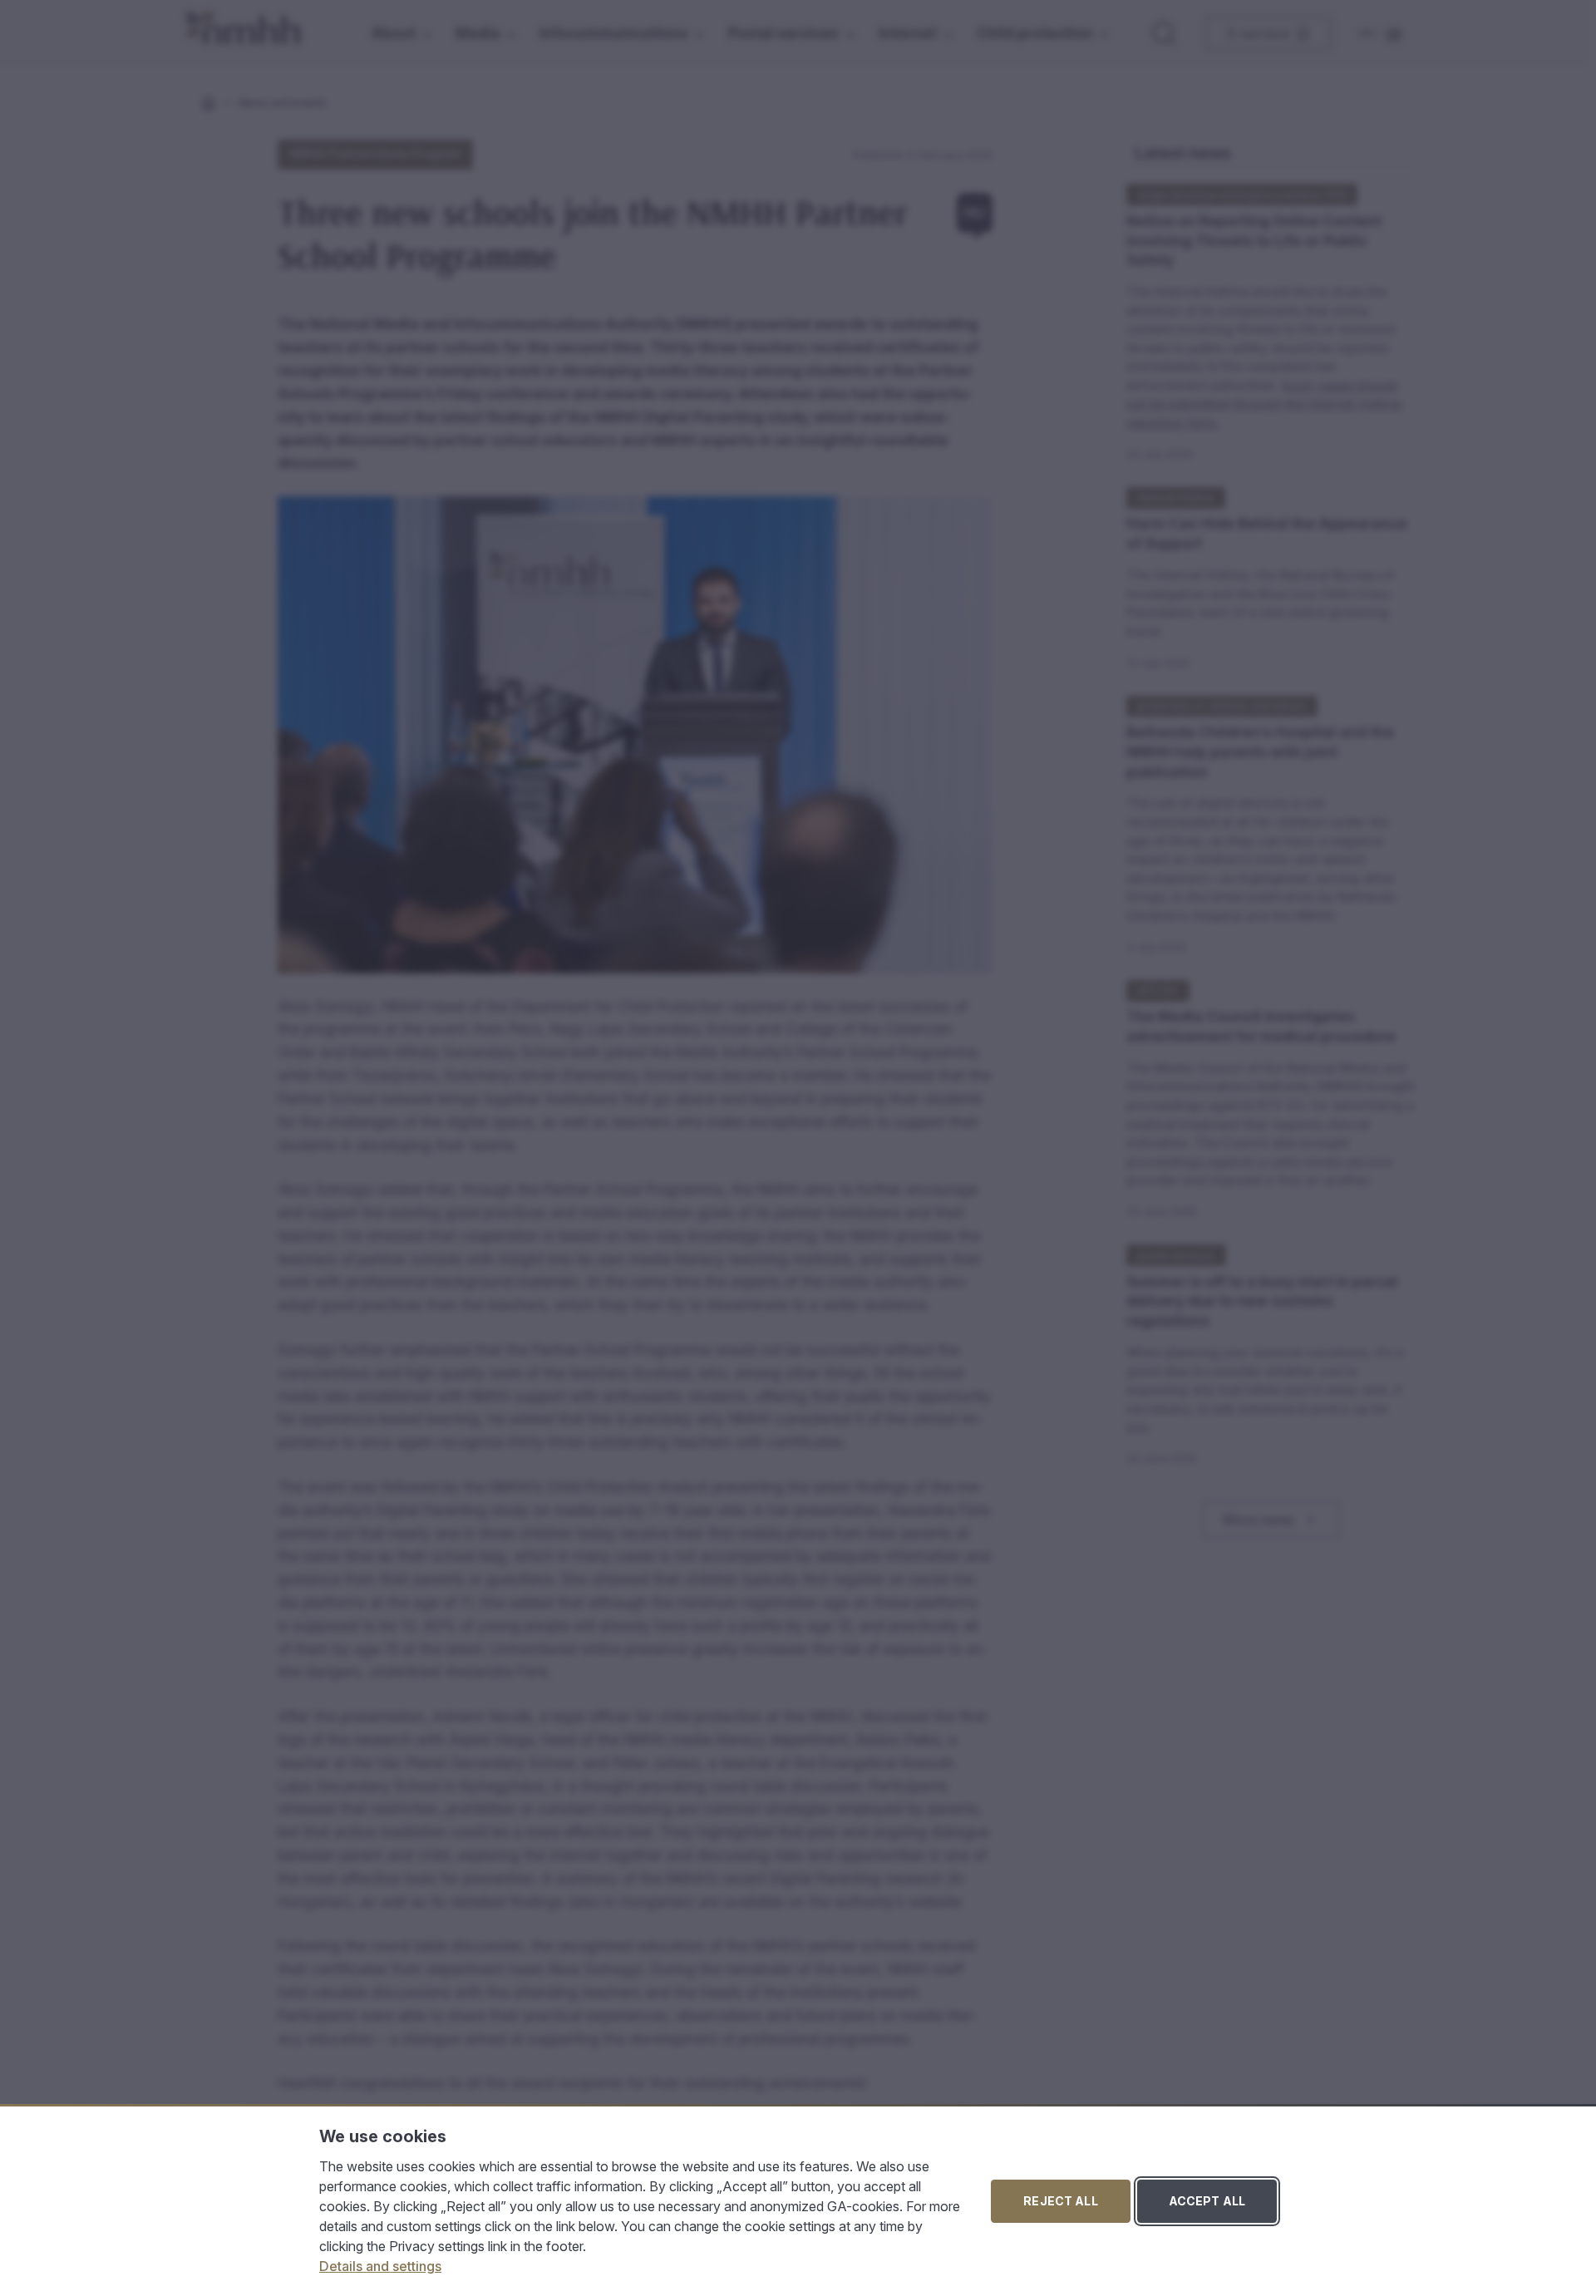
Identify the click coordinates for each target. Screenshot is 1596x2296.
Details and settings (380, 2266)
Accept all (1207, 2201)
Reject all (1060, 2201)
